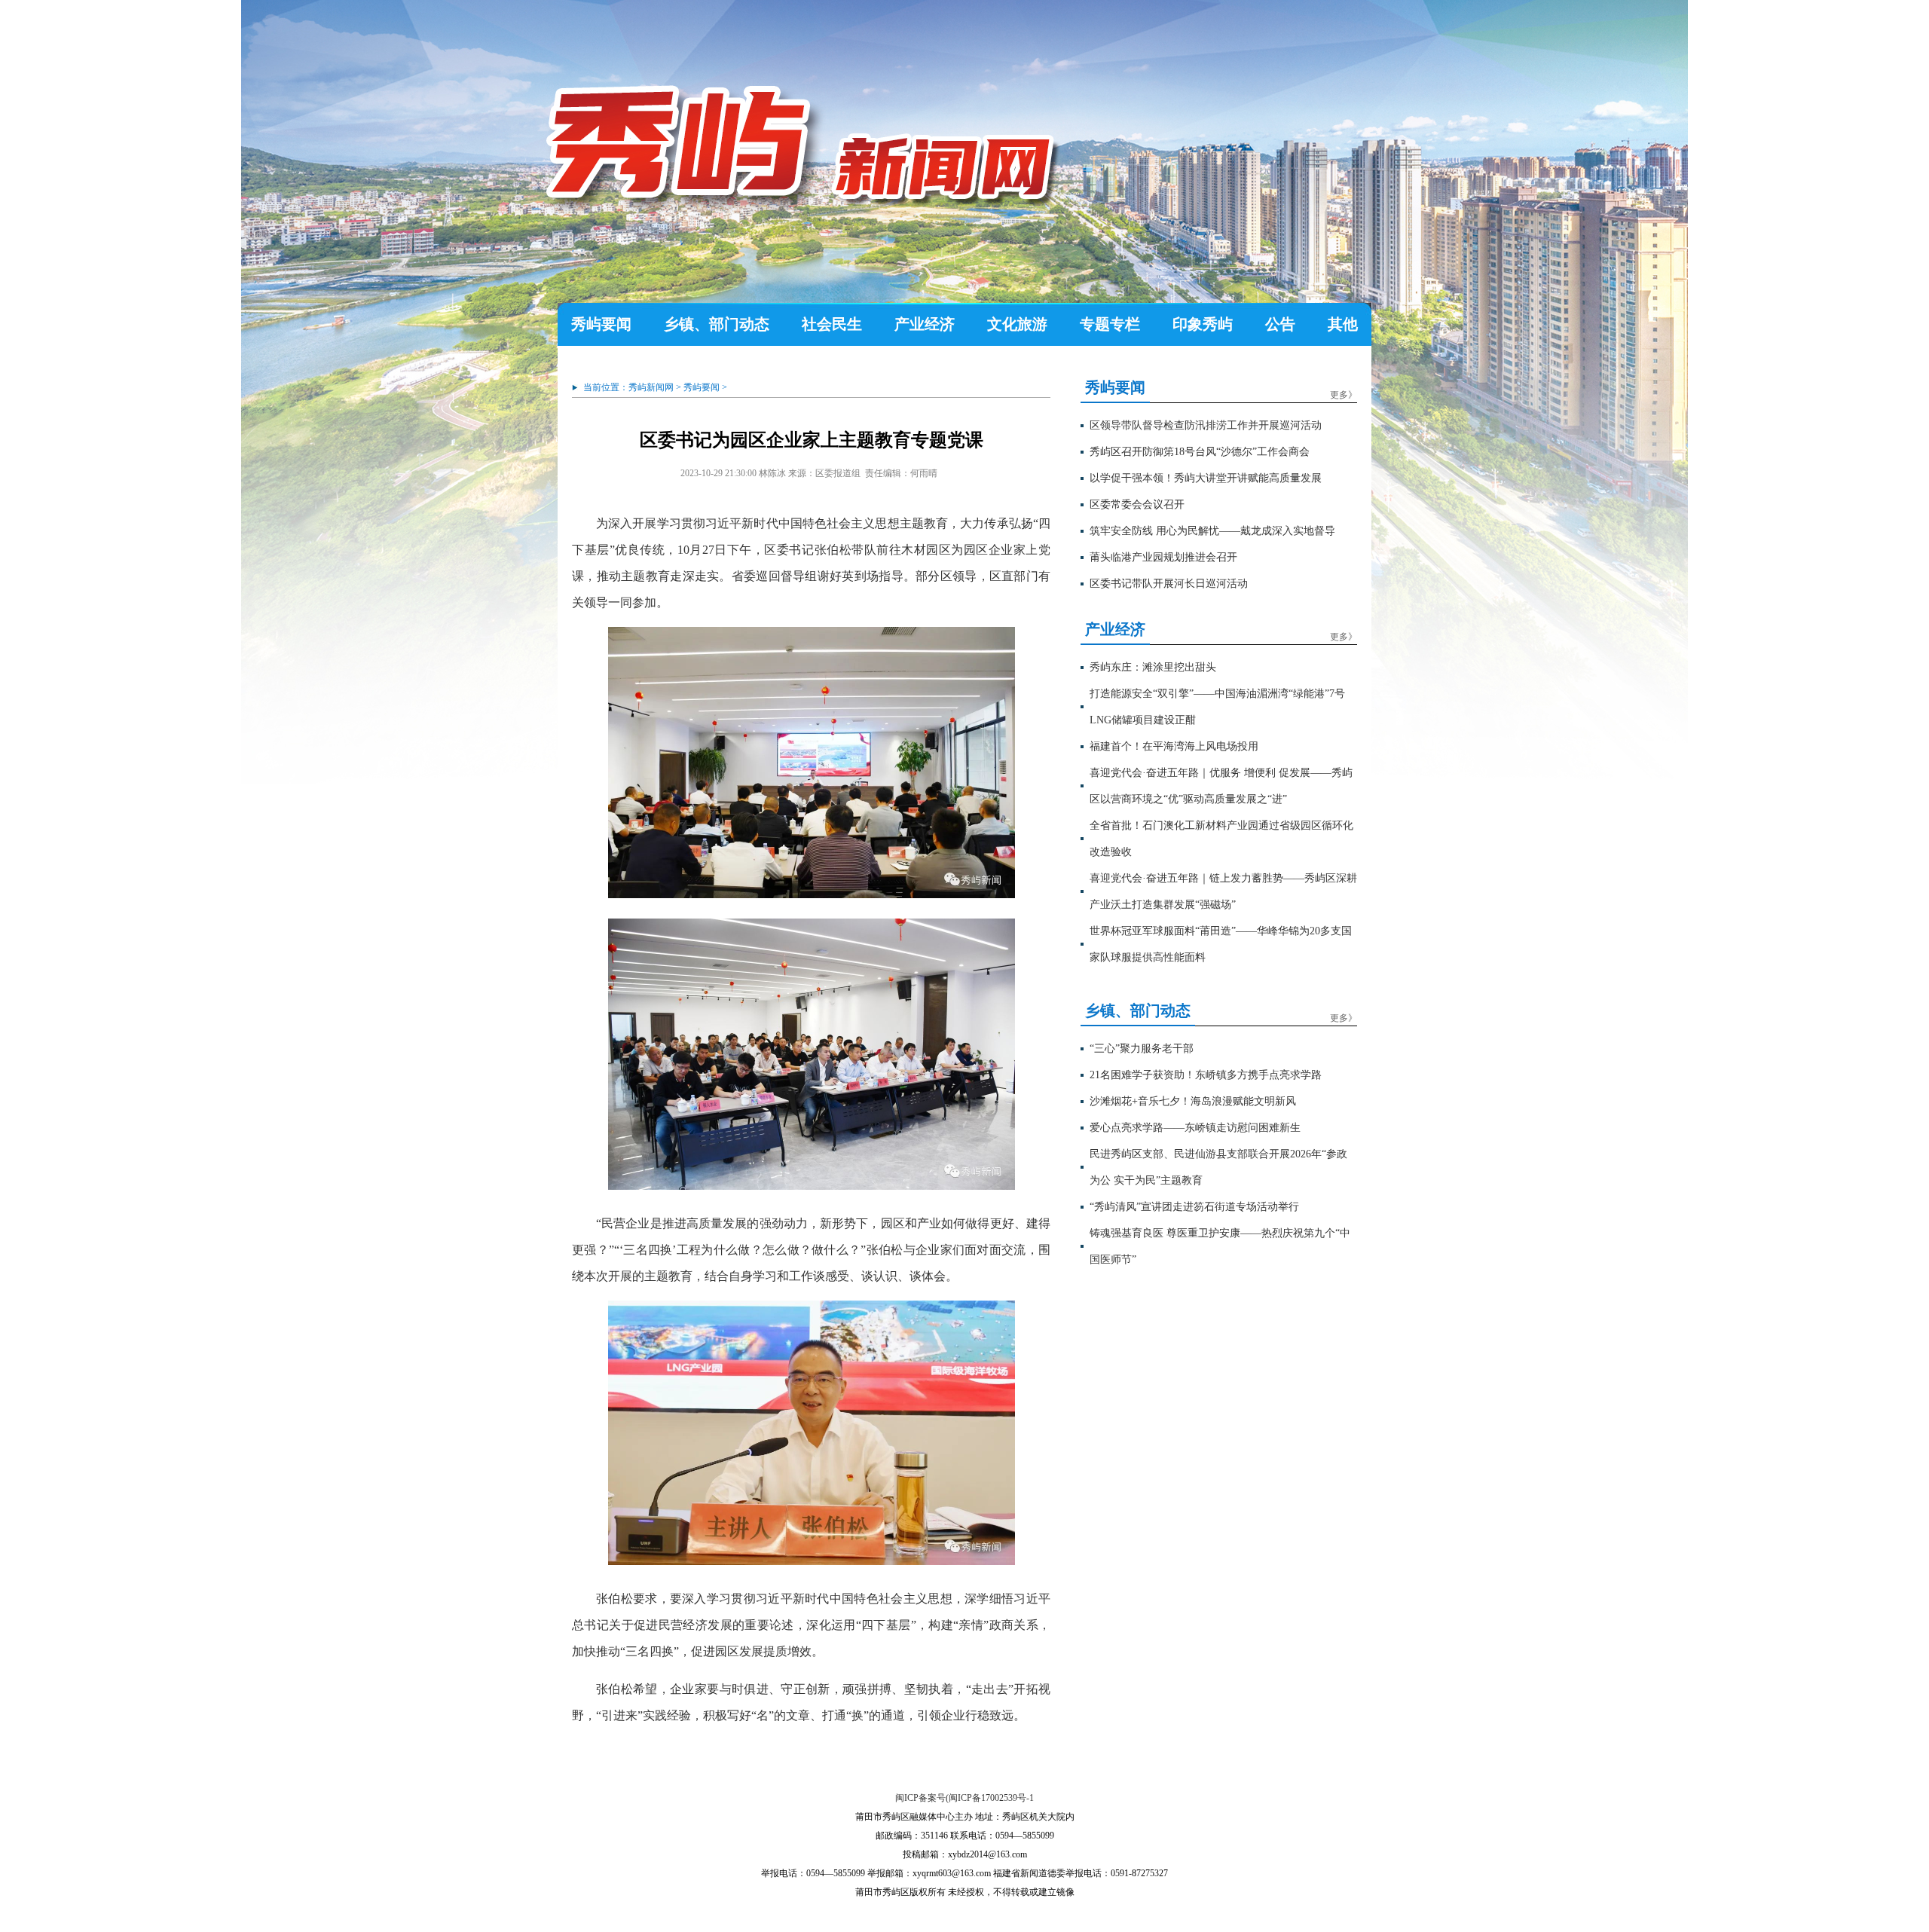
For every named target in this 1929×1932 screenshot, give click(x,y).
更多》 (1344, 395)
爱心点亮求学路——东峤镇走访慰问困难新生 (1195, 1128)
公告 (1280, 324)
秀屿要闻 (601, 324)
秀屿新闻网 (651, 387)
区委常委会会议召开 (1137, 504)
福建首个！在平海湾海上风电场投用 (1174, 746)
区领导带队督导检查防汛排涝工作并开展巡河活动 (1206, 425)
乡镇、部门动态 (717, 324)
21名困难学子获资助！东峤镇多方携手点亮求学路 (1206, 1075)
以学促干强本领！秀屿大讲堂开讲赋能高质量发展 (1206, 478)
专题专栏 (1110, 324)
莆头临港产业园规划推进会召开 (1163, 557)
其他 (1343, 324)
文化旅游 (1017, 324)
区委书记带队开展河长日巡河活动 (1169, 584)
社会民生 (832, 324)
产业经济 (925, 324)
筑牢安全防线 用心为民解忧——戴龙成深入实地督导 (1212, 531)
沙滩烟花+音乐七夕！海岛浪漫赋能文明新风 (1193, 1101)
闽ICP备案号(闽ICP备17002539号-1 (964, 1798)
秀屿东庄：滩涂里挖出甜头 (1153, 667)
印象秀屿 (1203, 324)
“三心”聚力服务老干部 (1142, 1049)
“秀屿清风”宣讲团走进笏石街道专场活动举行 (1194, 1207)
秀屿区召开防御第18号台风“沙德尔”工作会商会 (1200, 452)
